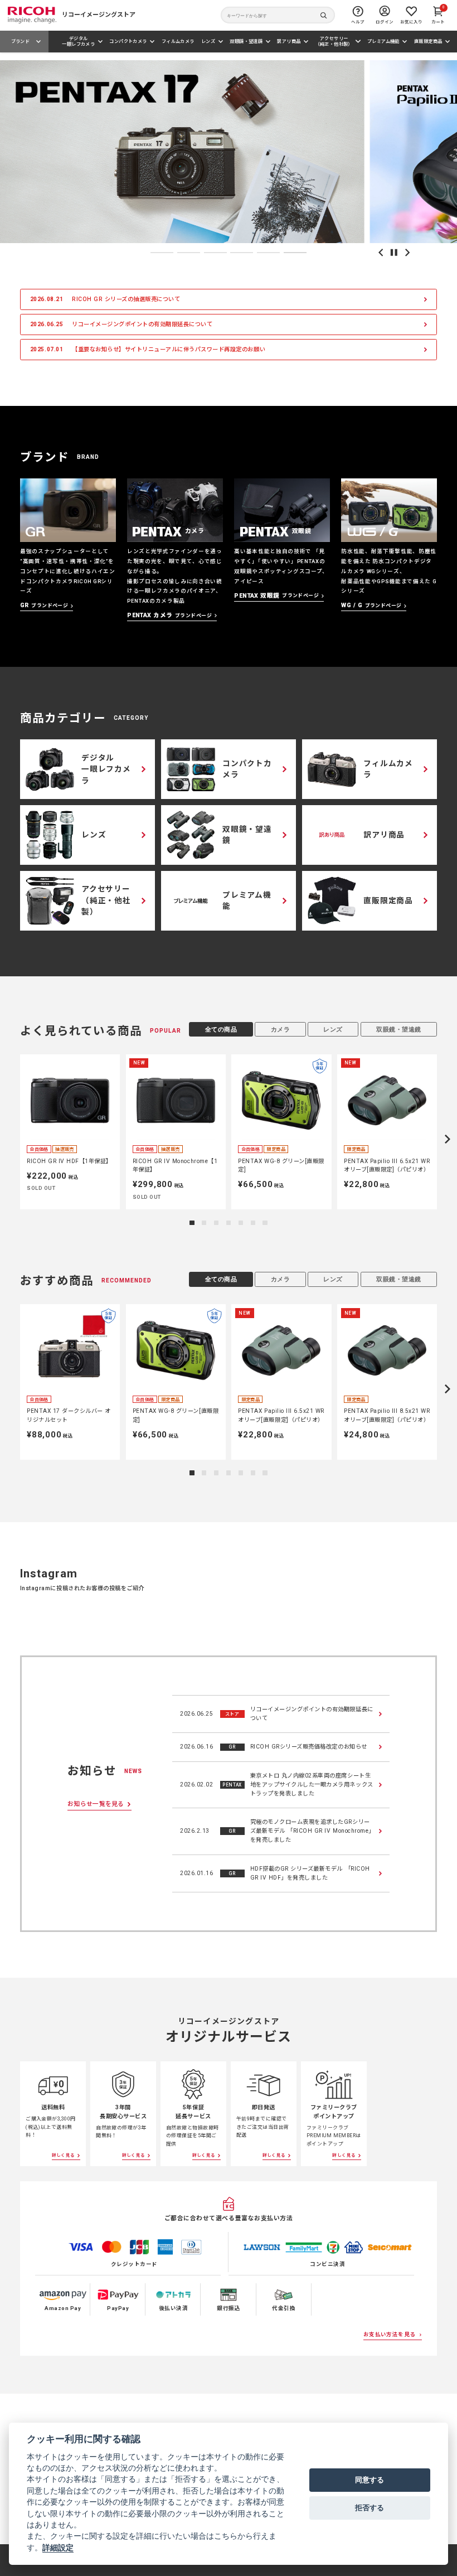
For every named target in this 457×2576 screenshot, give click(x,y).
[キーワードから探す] (278, 15)
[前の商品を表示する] (9, 1139)
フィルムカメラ (178, 41)
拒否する (370, 2507)
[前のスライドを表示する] (381, 253)
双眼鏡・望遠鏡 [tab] (399, 1029)
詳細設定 (58, 2548)
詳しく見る (64, 2155)
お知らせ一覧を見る (96, 1804)
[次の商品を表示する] (447, 1139)
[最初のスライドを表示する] (407, 253)
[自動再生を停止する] (394, 253)
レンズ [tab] (333, 1029)
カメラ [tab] (281, 1029)
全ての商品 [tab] (221, 1029)
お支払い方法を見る (390, 2334)
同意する (370, 2480)
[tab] (162, 253)
